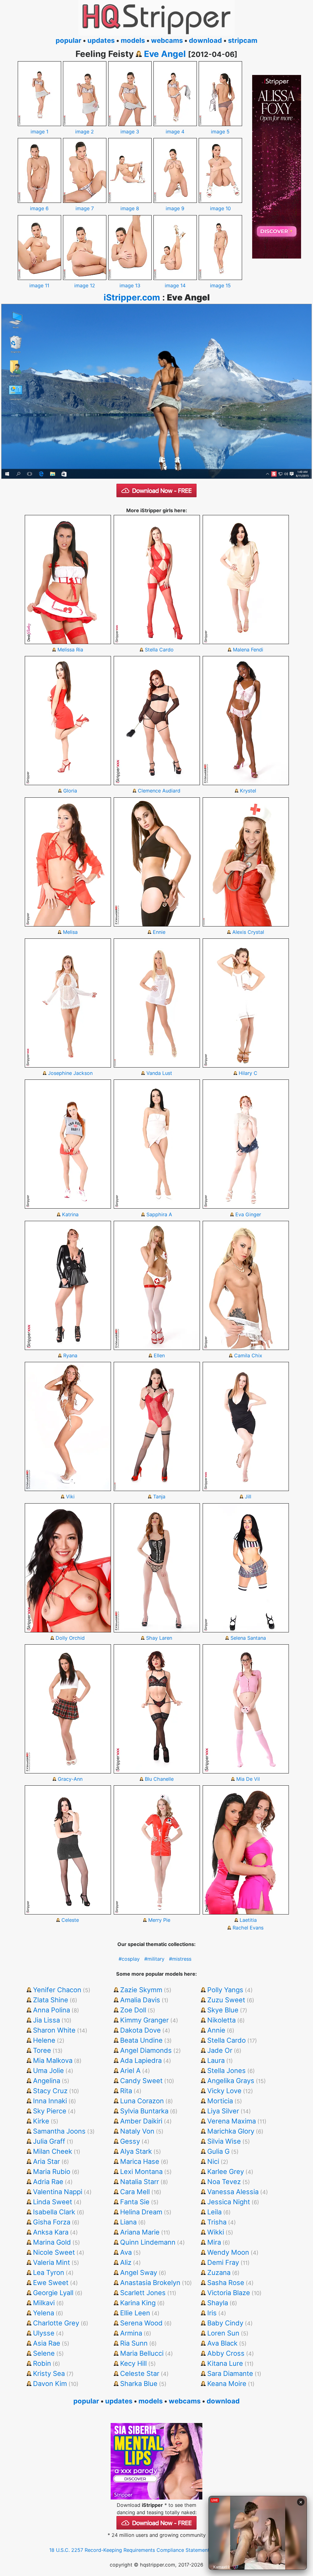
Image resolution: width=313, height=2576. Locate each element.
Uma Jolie (48, 2071)
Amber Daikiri (141, 2121)
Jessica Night (229, 2202)
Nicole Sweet (54, 2252)
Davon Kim (50, 2384)
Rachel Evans (248, 1928)
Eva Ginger (248, 1214)
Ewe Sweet (51, 2283)
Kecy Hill (133, 2363)
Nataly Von (137, 2131)
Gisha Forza (52, 2222)
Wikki (216, 2232)
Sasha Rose (226, 2283)
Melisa (70, 932)
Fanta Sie (135, 2202)
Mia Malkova (53, 2060)
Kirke (41, 2121)
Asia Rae (47, 2343)
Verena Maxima (232, 2121)
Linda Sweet (53, 2202)
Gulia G (218, 2151)
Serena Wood (141, 2323)
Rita (126, 2091)
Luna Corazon (142, 2101)
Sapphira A (159, 1214)
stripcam (243, 40)
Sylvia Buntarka (144, 2111)
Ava (126, 2252)
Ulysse (44, 2333)
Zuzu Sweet (226, 2000)
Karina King (138, 2303)
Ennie (159, 932)
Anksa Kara (51, 2232)
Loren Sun (223, 2333)
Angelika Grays (231, 2081)
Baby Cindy (225, 2323)
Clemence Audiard (159, 791)
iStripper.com (132, 297)
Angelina (47, 2081)
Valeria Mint (52, 2262)
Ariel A (130, 2071)
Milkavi (44, 2303)
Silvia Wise (224, 2141)
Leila (214, 2212)
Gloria (70, 791)
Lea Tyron (49, 2272)
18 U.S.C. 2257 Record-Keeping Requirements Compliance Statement (129, 2550)
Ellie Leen (135, 2313)
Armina (131, 2333)
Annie (216, 2030)
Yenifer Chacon (57, 1990)
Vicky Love (224, 2091)
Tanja (159, 1497)
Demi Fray (223, 2262)
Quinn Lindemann (148, 2242)
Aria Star (46, 2161)
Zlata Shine (51, 2000)
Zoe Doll (133, 2010)
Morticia (220, 2101)
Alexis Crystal (248, 932)
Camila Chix (248, 1355)
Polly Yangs (225, 1990)
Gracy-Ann (70, 1779)
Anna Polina (52, 2010)
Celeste (70, 1920)
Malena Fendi (248, 650)
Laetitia (248, 1920)
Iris (212, 2313)
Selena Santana (248, 1638)
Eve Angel (165, 54)
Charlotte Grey (56, 2323)
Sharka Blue (139, 2384)
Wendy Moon (228, 2252)
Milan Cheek (53, 2151)
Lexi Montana (141, 2172)
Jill (248, 1497)
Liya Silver (223, 2111)
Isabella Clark (54, 2212)
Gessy (130, 2141)
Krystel (248, 791)
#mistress (180, 1959)
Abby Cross (226, 2353)
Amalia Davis (140, 2000)
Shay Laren (159, 1638)
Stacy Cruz (50, 2091)
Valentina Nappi (58, 2192)
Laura (216, 2060)
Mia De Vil (248, 1779)
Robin (42, 2363)
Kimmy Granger (144, 2020)
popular (68, 40)
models (133, 40)
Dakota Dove (140, 2030)
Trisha (217, 2222)
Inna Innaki (50, 2101)
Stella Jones (226, 2071)
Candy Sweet (141, 2081)
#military (154, 1959)
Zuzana (219, 2272)
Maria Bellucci (142, 2353)
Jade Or (220, 2050)
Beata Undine (141, 2040)
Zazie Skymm (141, 1990)
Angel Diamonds (146, 2050)
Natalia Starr (140, 2182)
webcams (167, 40)
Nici (213, 2161)
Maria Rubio (52, 2172)
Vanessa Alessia (233, 2192)
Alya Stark (136, 2151)
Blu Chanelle (159, 1779)
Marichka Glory (231, 2131)
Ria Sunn (134, 2343)
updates (101, 40)
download (205, 40)
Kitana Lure (225, 2363)
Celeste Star (140, 2373)
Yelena (44, 2313)
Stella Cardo (159, 650)
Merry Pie (159, 1920)
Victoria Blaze (229, 2293)
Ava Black (222, 2343)
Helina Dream (141, 2212)
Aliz (126, 2262)
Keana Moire (227, 2384)
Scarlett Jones (143, 2293)
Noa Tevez (224, 2182)
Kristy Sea (49, 2373)
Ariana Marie (140, 2232)
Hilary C (248, 1073)
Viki (70, 1497)
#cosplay (129, 1959)
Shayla (218, 2303)
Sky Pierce (50, 2111)
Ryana (70, 1355)
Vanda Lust (159, 1073)
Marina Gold (52, 2242)
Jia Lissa (46, 2020)
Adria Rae (48, 2182)
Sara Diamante (230, 2373)
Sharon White (54, 2030)
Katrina (70, 1214)
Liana (128, 2222)
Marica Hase (140, 2161)
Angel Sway (139, 2272)
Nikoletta (221, 2020)
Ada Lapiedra (141, 2060)
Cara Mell (135, 2192)
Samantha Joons (59, 2131)
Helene (44, 2040)
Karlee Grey (226, 2172)
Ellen (159, 1355)
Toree (42, 2050)
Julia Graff (49, 2141)
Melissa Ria (70, 650)
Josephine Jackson (70, 1073)
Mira (214, 2242)
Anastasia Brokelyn (150, 2283)
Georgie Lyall (53, 2293)
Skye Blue (223, 2010)
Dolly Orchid (70, 1638)
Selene (44, 2353)
